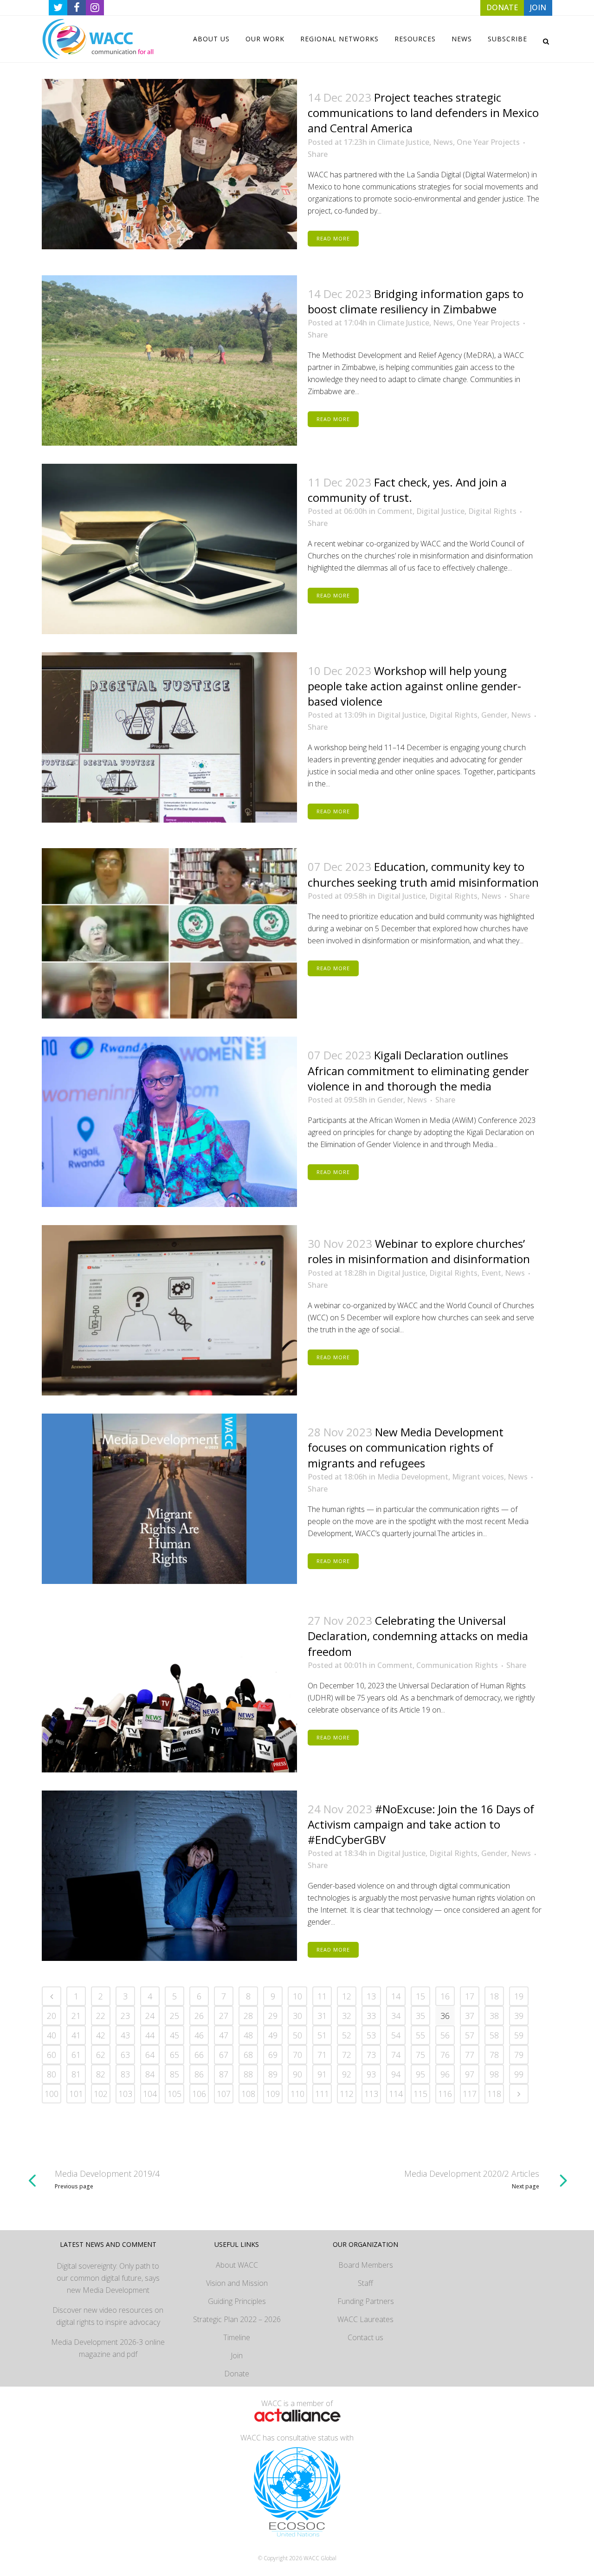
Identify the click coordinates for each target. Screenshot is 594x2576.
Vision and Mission (237, 2283)
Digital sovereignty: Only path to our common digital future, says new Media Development (108, 2278)
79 (519, 2055)
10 (297, 1996)
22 (101, 2016)
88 (248, 2074)
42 (101, 2035)
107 (224, 2094)
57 (470, 2035)
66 (199, 2055)
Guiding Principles (237, 2301)
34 (396, 2016)
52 (347, 2035)
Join (237, 2355)
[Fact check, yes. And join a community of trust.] (169, 549)
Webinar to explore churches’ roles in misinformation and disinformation (419, 1251)
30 (297, 2016)
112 (347, 2094)
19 (519, 1996)
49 (273, 2035)
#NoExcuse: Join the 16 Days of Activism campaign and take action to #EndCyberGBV (421, 1824)
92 (347, 2074)
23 (125, 2016)
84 (150, 2074)
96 (445, 2074)
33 (371, 2016)
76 (445, 2055)
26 (199, 2016)
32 (347, 2016)
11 (322, 1996)
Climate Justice (403, 142)
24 (150, 2016)
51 (322, 2035)
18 (494, 1996)
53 (371, 2035)
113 (371, 2094)
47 (224, 2035)
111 (322, 2094)
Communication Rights (457, 1665)
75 (420, 2055)
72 (347, 2055)
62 (101, 2055)
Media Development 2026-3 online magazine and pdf (108, 2348)
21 (76, 2016)
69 (273, 2055)
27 (224, 2016)
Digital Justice (440, 511)
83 (125, 2074)
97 (470, 2074)
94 (396, 2074)
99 (519, 2074)
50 (297, 2035)
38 (494, 2016)
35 (420, 2016)
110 (297, 2094)
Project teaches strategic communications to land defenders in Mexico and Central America (423, 113)
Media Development (413, 1477)
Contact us (365, 2337)
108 (248, 2094)
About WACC (237, 2265)
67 (224, 2055)
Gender (494, 715)
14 (396, 1996)
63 (125, 2055)
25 (174, 2016)
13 (371, 1996)
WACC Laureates (365, 2319)
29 (273, 2016)
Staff (365, 2283)
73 (371, 2055)
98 (494, 2074)
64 (150, 2055)
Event (491, 1273)
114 (396, 2094)
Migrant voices (478, 1477)
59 (519, 2035)
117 (470, 2094)
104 (150, 2094)
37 (470, 2016)
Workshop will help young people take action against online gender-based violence (414, 686)
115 (420, 2094)
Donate (237, 2374)
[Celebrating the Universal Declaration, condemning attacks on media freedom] (169, 1687)
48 (248, 2035)
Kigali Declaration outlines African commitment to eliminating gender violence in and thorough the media (418, 1070)
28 (248, 2016)
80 (52, 2074)
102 (101, 2094)
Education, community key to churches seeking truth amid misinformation (423, 874)
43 (125, 2035)
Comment (395, 511)
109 (273, 2094)
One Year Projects (488, 142)
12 (347, 1996)
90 (297, 2074)
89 (273, 2074)
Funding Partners (366, 2301)
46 (199, 2035)
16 (445, 1996)
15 (420, 1996)
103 (125, 2094)
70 (297, 2055)
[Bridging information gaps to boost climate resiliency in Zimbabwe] (169, 360)
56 (445, 2035)
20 (52, 2016)
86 (199, 2074)
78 (494, 2055)
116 (445, 2094)
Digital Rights (492, 511)
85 (174, 2074)
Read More (333, 238)
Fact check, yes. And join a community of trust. (407, 490)
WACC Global (320, 2558)
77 (470, 2055)
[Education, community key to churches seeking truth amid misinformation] (169, 933)
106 (199, 2094)
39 (519, 2016)
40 (52, 2035)
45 (174, 2035)
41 (76, 2035)
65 (174, 2055)
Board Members (366, 2265)
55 (420, 2035)
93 (371, 2074)
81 (76, 2074)
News (443, 142)
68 (248, 2055)
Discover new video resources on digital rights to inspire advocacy (108, 2316)
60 (52, 2055)
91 (322, 2074)
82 (101, 2074)
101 (76, 2094)
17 (470, 1996)
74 (396, 2055)
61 (76, 2055)
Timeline (237, 2337)
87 (224, 2074)
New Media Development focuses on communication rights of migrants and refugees (406, 1447)
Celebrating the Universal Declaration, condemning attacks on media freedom (418, 1636)
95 (420, 2074)
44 (150, 2035)
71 (322, 2055)
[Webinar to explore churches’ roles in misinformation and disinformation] (169, 1310)
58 (494, 2035)
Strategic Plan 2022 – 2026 (237, 2319)
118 (494, 2094)
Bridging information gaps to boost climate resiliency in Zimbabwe (416, 301)
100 (52, 2094)
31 (322, 2016)
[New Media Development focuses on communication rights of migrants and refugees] (169, 1499)
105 (174, 2094)
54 (396, 2035)
